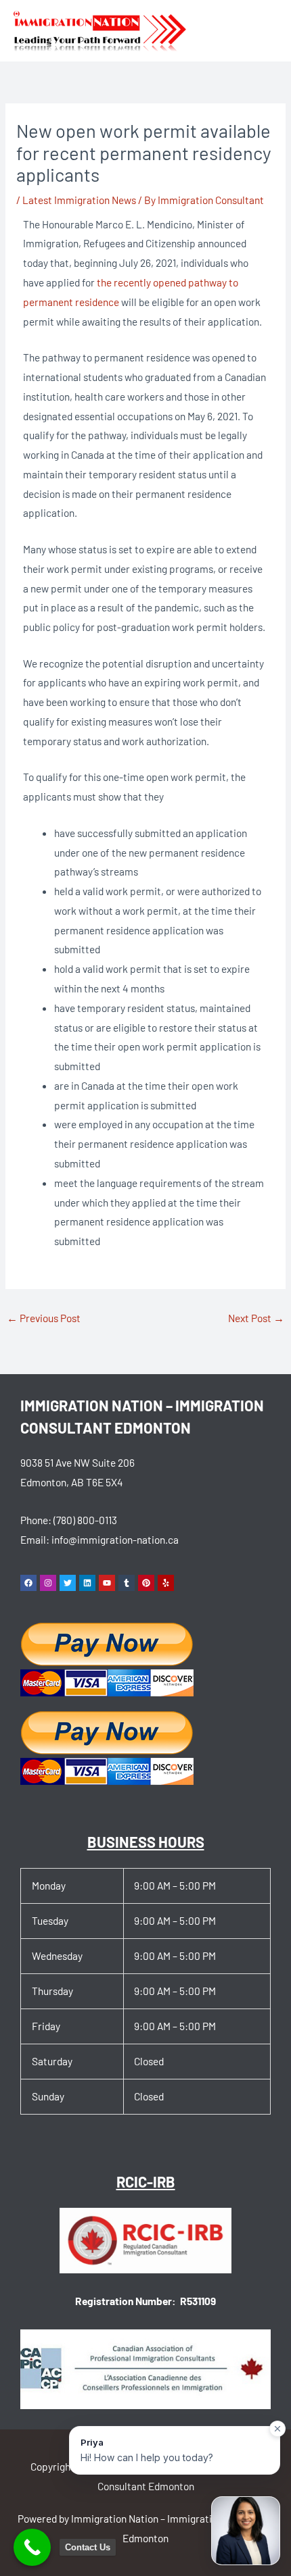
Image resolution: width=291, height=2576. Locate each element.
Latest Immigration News (79, 200)
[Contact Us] (32, 2547)
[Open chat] (246, 2531)
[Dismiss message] (277, 2429)
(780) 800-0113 (85, 1520)
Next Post (256, 1318)
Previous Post (44, 1318)
